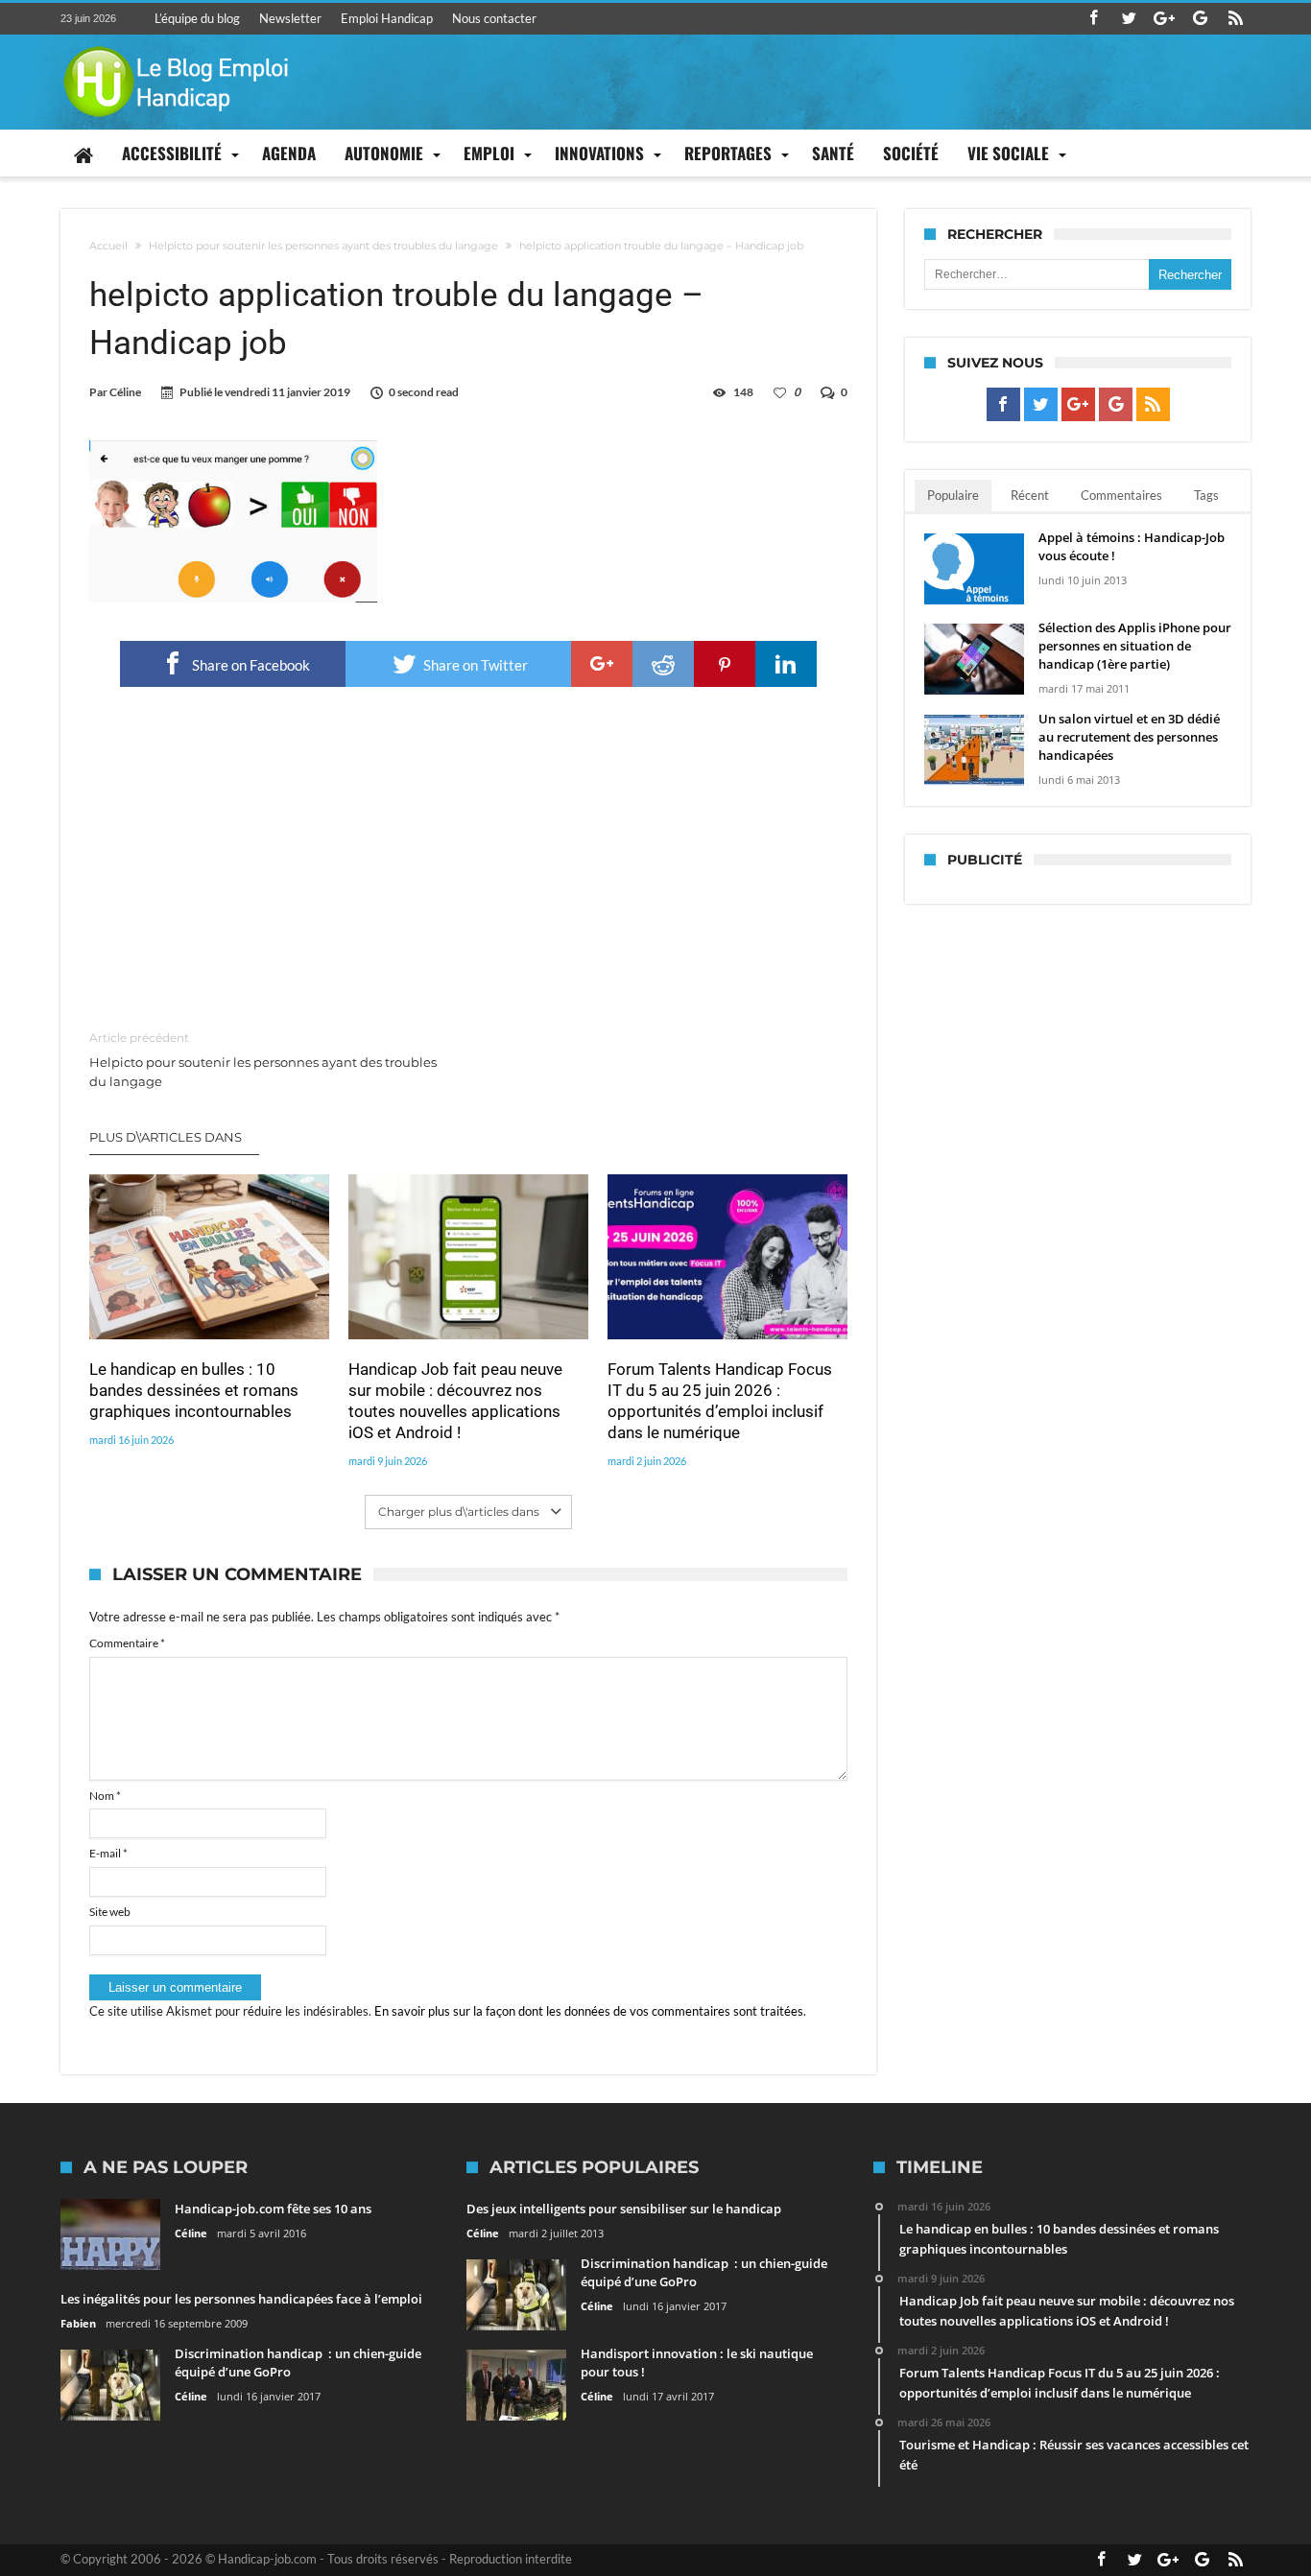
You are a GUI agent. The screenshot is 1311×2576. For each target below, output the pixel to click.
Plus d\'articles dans (167, 1137)
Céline (125, 392)
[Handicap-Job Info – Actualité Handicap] (176, 44)
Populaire (953, 495)
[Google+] (1164, 19)
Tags (1206, 495)
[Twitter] (1129, 19)
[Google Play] (1200, 19)
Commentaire (127, 1643)
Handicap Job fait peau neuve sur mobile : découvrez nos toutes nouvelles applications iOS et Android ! (455, 1401)
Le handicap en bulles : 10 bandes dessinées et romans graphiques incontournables (194, 1390)
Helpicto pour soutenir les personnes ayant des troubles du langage (323, 246)
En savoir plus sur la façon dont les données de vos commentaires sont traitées (589, 2011)
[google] (602, 664)
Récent (1030, 495)
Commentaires (1121, 495)
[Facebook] (1093, 19)
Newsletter (290, 18)
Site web (110, 1912)
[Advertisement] (468, 860)
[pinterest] (725, 664)
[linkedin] (786, 664)
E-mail (108, 1853)
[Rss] (1235, 19)
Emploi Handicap (387, 18)
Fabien (78, 2323)
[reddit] (663, 664)
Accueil (108, 246)
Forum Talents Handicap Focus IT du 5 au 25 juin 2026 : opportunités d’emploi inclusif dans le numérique (720, 1401)
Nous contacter (494, 18)
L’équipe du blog (197, 18)
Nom (105, 1796)
